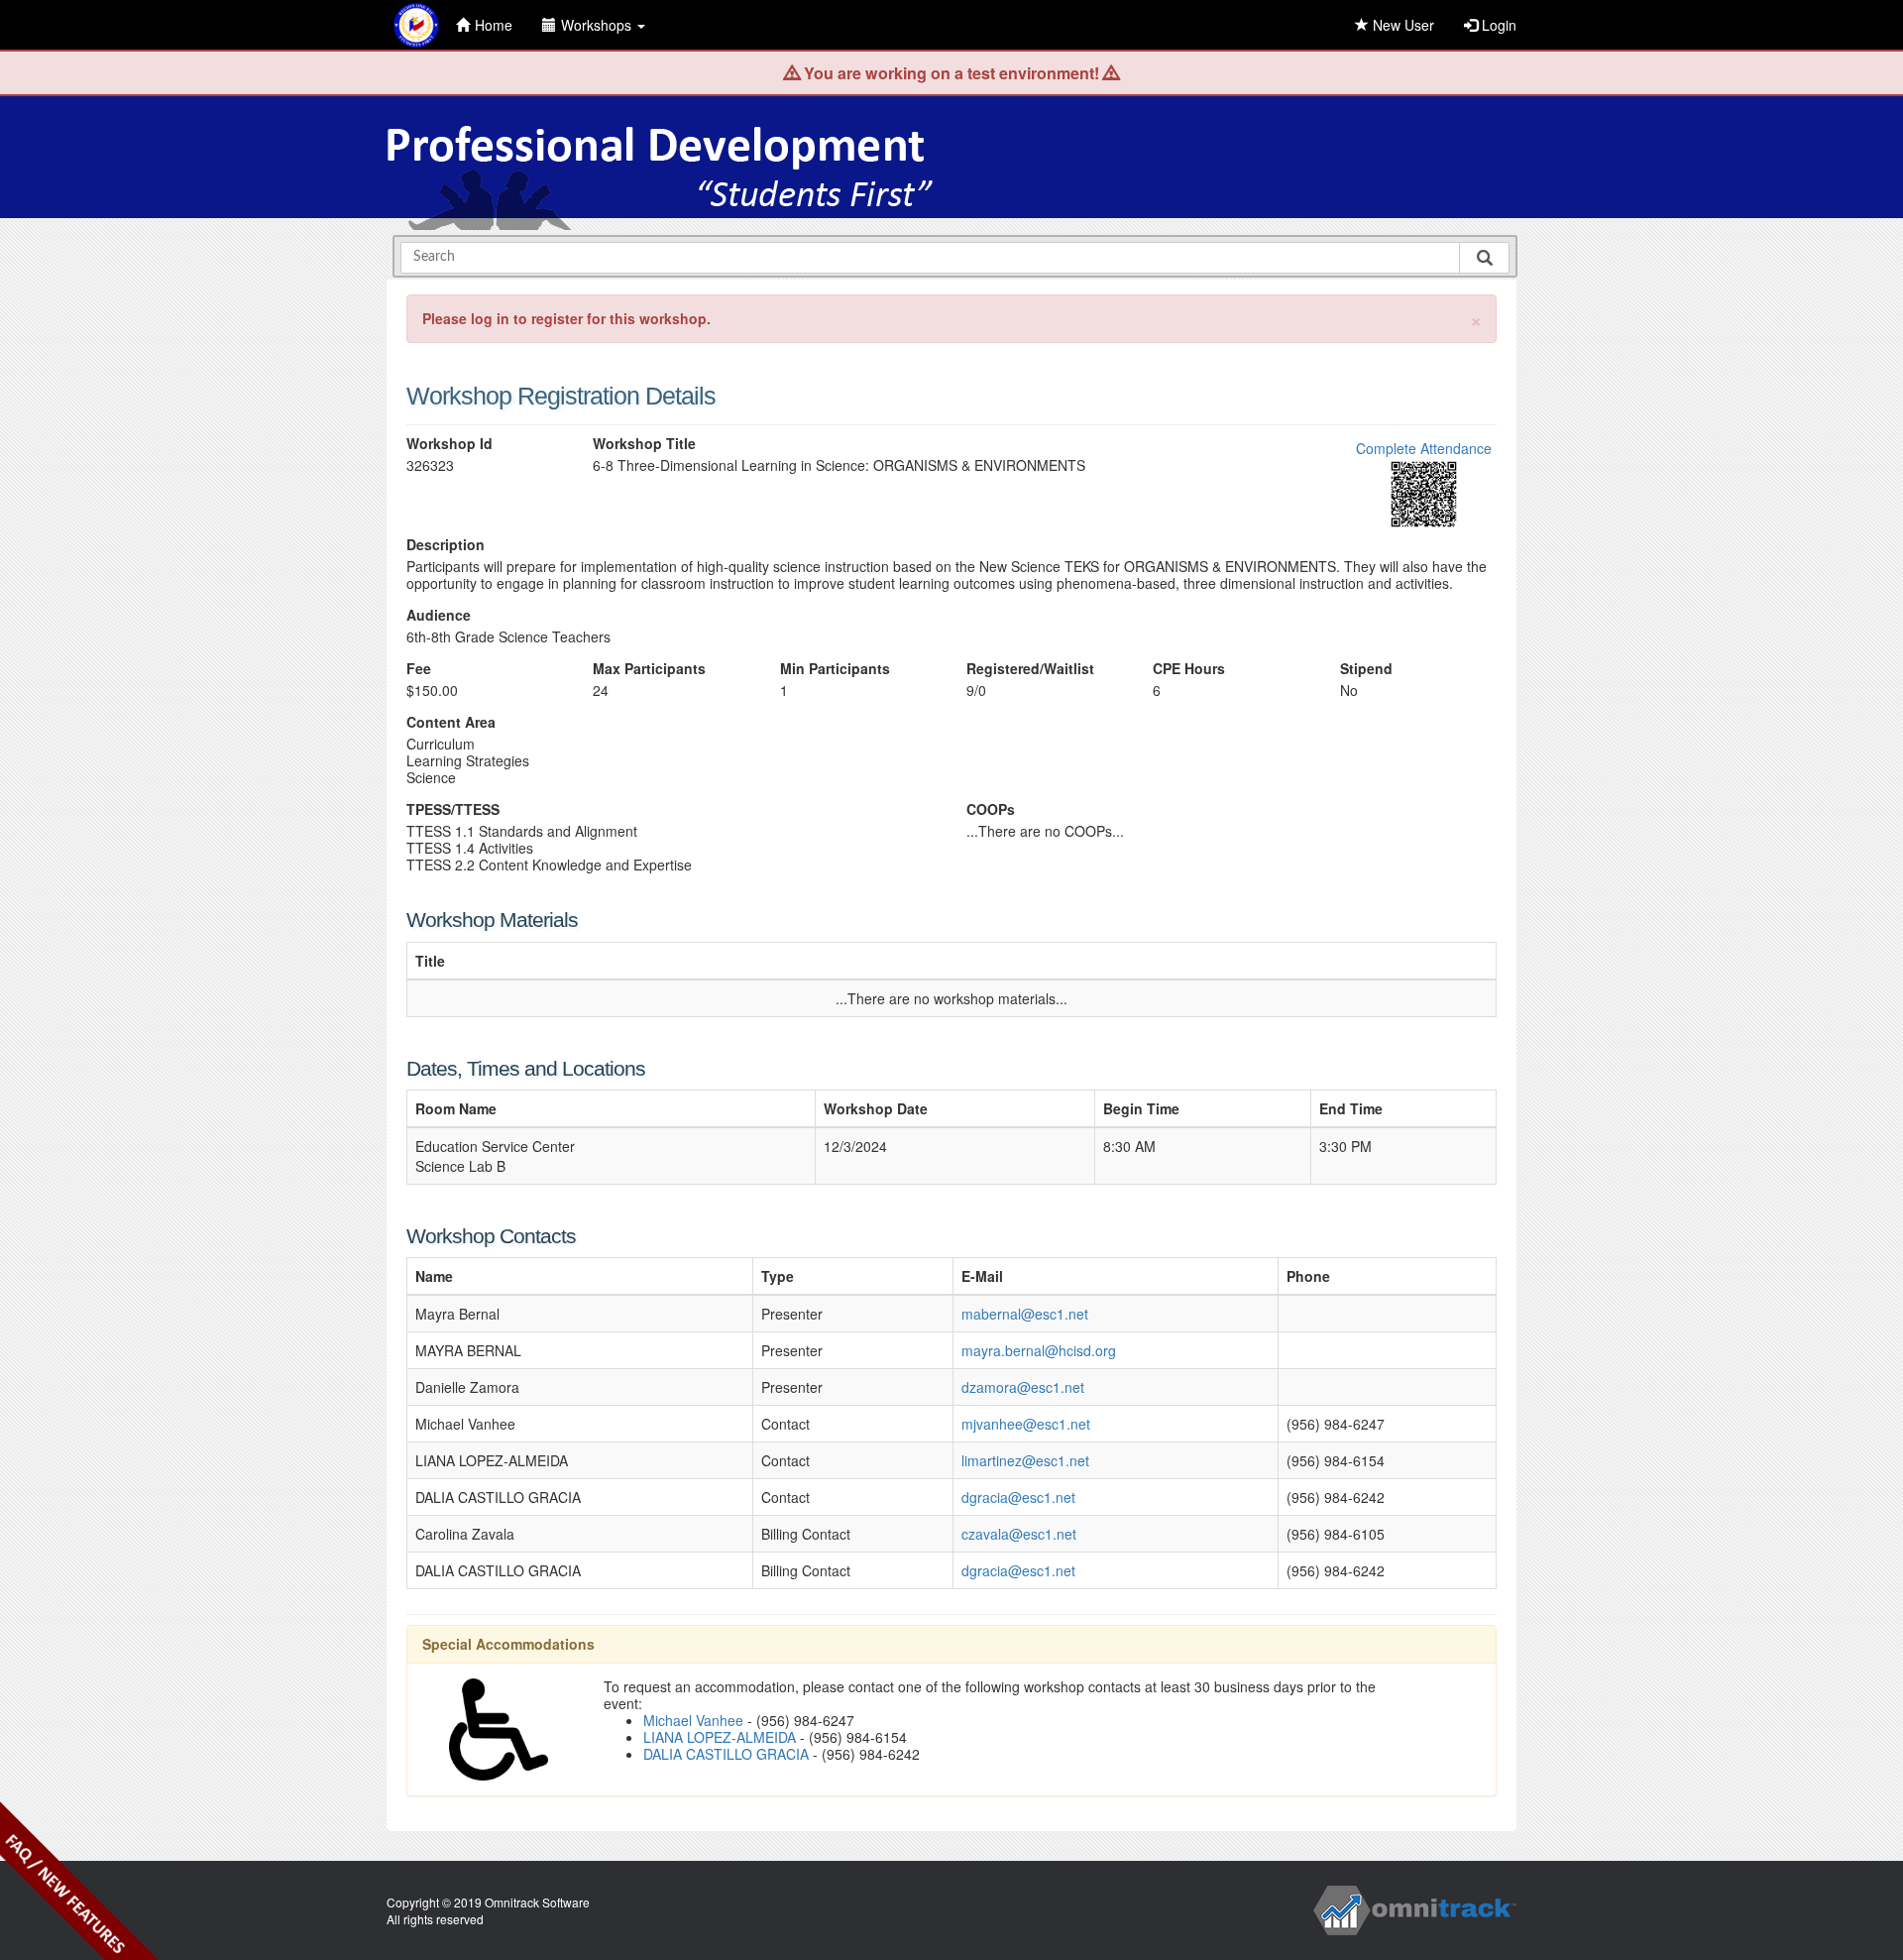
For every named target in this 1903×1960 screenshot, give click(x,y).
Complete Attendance (1424, 448)
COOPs (991, 809)
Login (1497, 25)
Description (446, 545)
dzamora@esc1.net (1023, 1387)
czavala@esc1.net (1019, 1534)
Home (494, 25)
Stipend (1366, 669)
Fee (419, 669)
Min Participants (835, 669)
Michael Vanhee (693, 1720)
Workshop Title (644, 444)
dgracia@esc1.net (1018, 1497)
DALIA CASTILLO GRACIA (726, 1754)
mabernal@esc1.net (1025, 1314)
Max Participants (649, 669)
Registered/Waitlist (1030, 669)
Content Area (451, 722)
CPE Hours (1189, 669)
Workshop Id (449, 444)
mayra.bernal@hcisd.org (1039, 1350)
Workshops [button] (598, 25)
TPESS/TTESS (453, 809)
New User (1401, 25)
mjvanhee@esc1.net (1026, 1424)
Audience (439, 615)
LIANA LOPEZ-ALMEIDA (720, 1737)
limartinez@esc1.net (1025, 1460)
